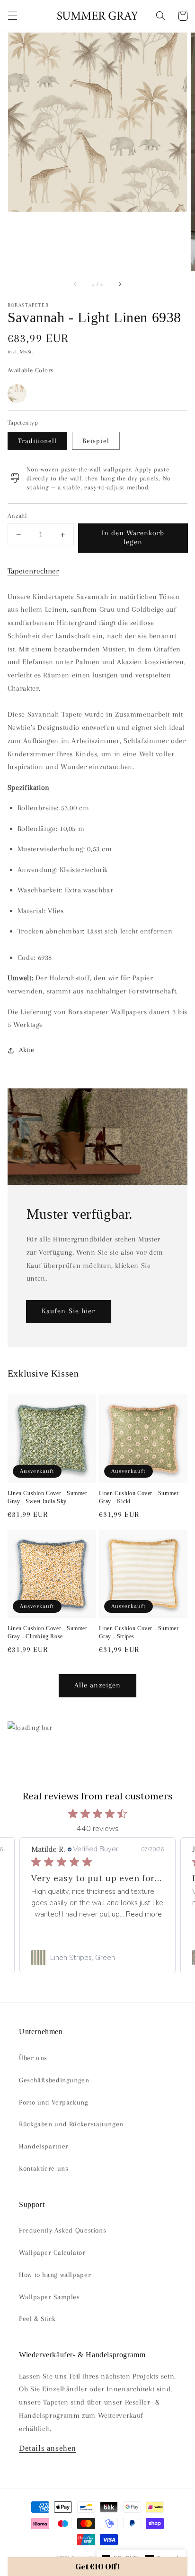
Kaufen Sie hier (68, 1311)
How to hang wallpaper (55, 2275)
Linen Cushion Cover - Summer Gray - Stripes (139, 1632)
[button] (12, 16)
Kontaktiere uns (44, 2168)
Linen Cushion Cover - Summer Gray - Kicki (139, 1497)
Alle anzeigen (97, 1685)
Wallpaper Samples (49, 2297)
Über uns (33, 2058)
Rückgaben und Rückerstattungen (71, 2124)
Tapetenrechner (33, 571)
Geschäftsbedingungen (54, 2080)
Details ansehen (48, 2448)
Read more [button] (144, 1914)
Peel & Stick (37, 2319)
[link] (97, 1958)
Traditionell (38, 441)
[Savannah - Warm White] (17, 394)
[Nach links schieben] (76, 284)
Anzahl (18, 516)
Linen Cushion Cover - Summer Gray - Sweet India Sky (48, 1497)
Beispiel (96, 441)
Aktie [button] (27, 1050)
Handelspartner (44, 2146)
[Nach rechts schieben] (119, 284)
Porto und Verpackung (54, 2102)
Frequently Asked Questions (62, 2230)
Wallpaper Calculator (52, 2252)
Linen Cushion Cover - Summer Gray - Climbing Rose (48, 1632)
